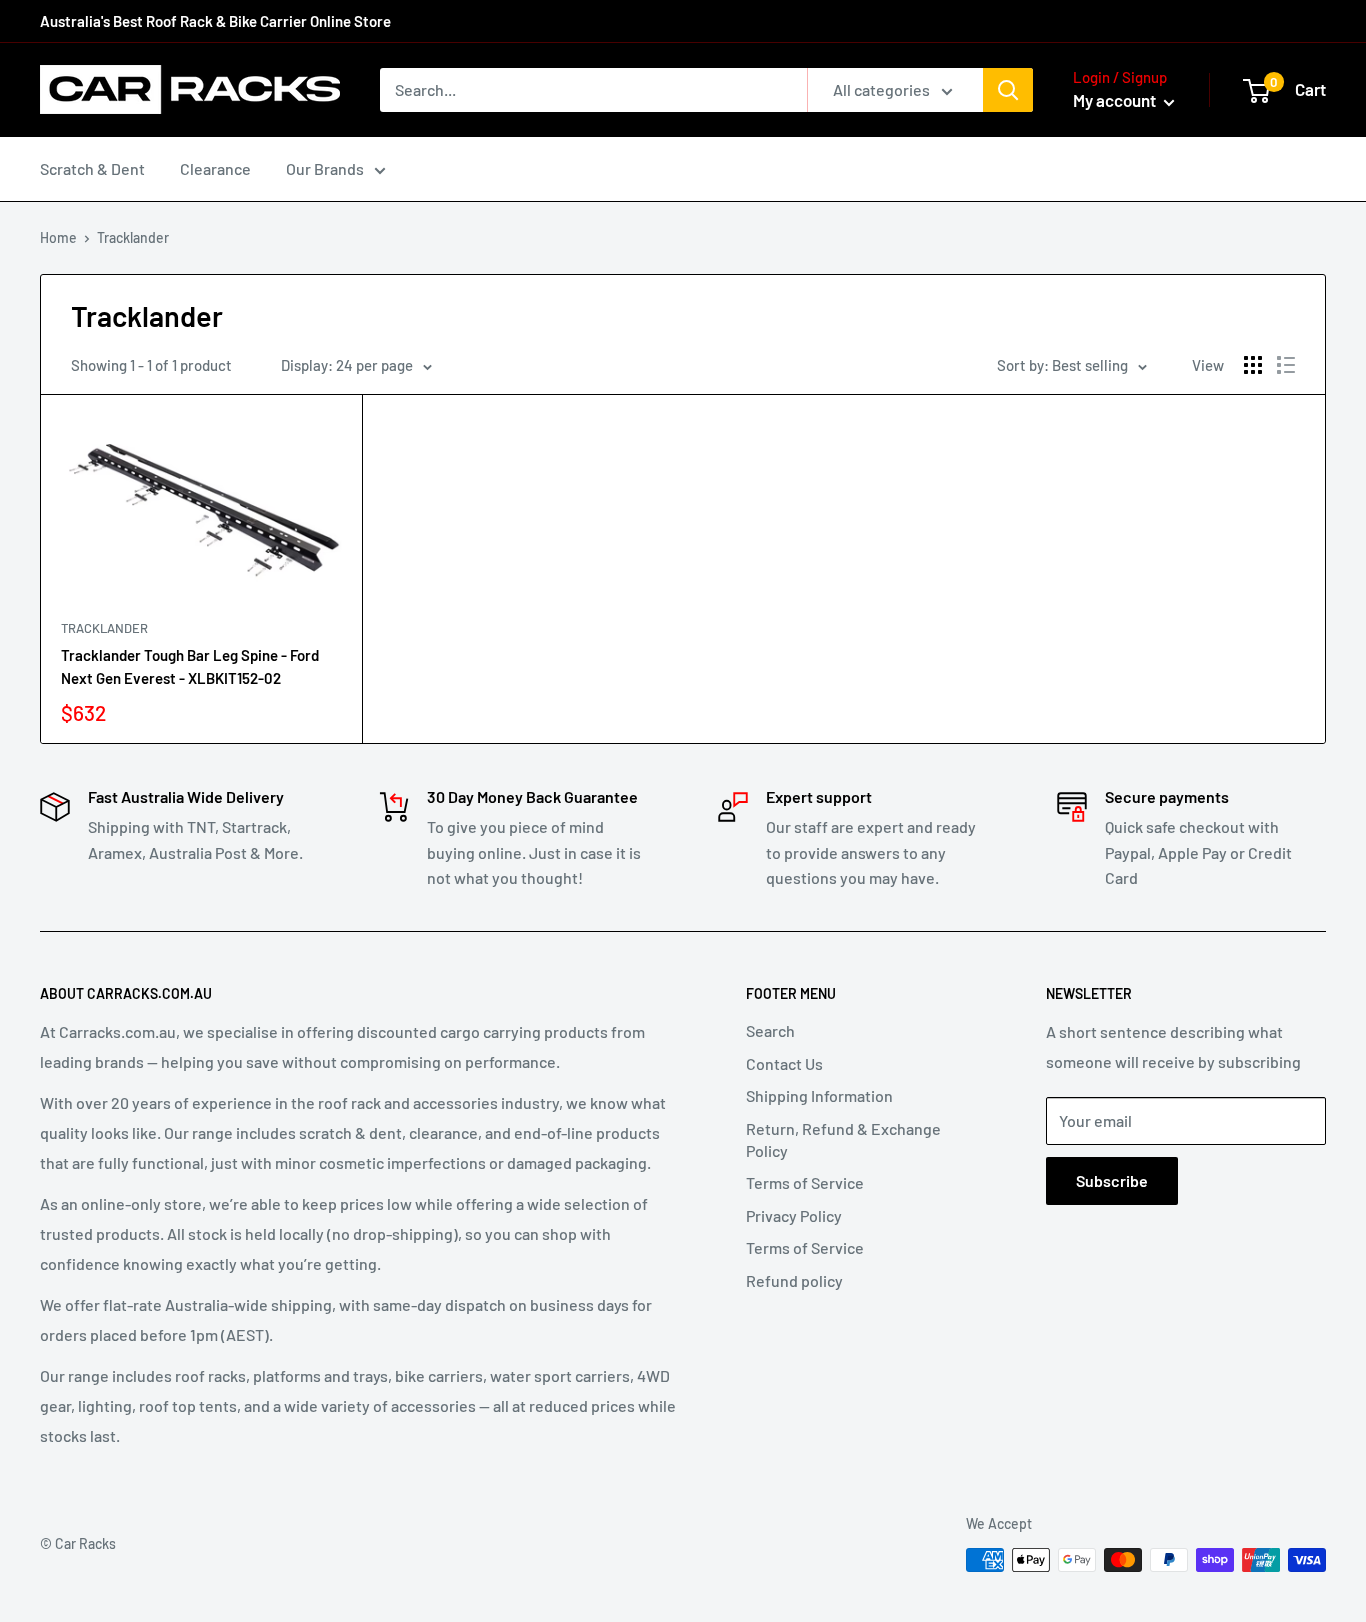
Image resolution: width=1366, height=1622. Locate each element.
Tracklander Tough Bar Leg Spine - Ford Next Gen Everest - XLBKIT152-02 (190, 666)
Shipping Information (819, 1095)
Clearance (215, 168)
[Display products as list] (1286, 365)
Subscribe (1112, 1180)
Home (58, 237)
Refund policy (794, 1280)
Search (770, 1030)
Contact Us (784, 1063)
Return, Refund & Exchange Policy (843, 1139)
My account (1116, 100)
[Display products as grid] (1253, 365)
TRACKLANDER (104, 628)
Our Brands (325, 168)
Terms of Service (805, 1182)
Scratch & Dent (92, 168)
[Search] (1008, 90)
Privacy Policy (794, 1215)
